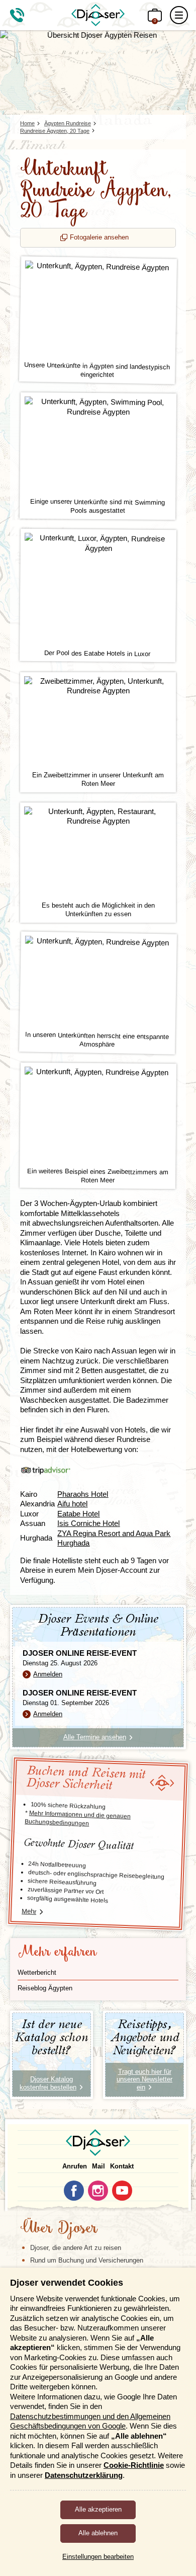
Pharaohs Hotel (83, 1494)
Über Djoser (59, 2229)
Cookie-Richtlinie (134, 2465)
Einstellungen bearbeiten (98, 2557)
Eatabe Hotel (78, 1514)
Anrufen (75, 2166)
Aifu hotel (72, 1504)
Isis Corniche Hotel (88, 1523)
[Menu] (179, 15)
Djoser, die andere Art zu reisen (76, 2248)
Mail (99, 2166)
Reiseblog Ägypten (45, 1988)
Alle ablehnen (98, 2533)
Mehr (29, 1911)
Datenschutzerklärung (84, 2475)
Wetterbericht (37, 1973)
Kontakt (122, 2166)
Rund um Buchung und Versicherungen (87, 2260)
